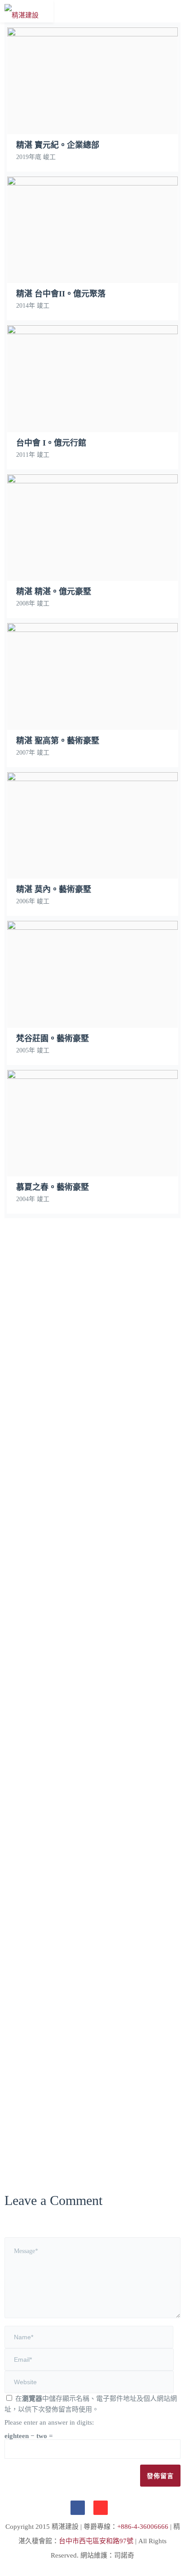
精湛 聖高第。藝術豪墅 (93, 718)
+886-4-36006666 (143, 2527)
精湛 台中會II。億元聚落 (93, 271)
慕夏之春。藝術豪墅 (92, 1165)
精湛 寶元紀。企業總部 (93, 123)
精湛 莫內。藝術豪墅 (93, 867)
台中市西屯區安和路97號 (96, 2541)
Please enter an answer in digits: (49, 2422)
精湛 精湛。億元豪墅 (93, 569)
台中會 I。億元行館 (93, 420)
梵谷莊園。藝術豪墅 (92, 1016)
